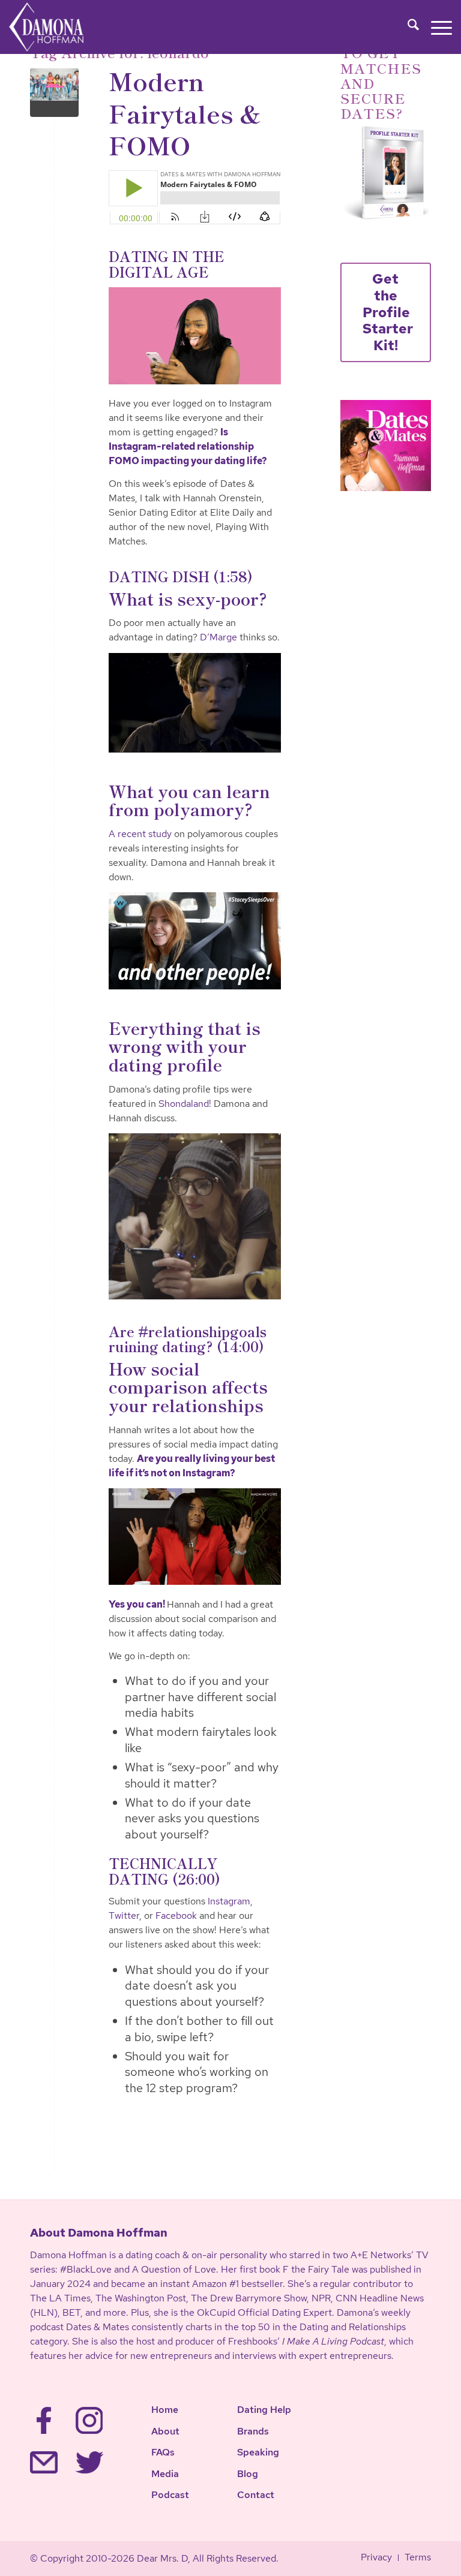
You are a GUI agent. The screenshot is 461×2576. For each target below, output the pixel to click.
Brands (253, 2431)
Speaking (258, 2452)
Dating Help (264, 2410)
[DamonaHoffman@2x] (59, 27)
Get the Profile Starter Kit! (388, 312)
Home (165, 2410)
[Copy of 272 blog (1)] (54, 93)
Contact (256, 2495)
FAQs (163, 2452)
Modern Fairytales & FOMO (185, 112)
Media (165, 2474)
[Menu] (435, 27)
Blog (248, 2474)
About (165, 2431)
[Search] (407, 27)
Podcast (170, 2495)
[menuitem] (407, 27)
